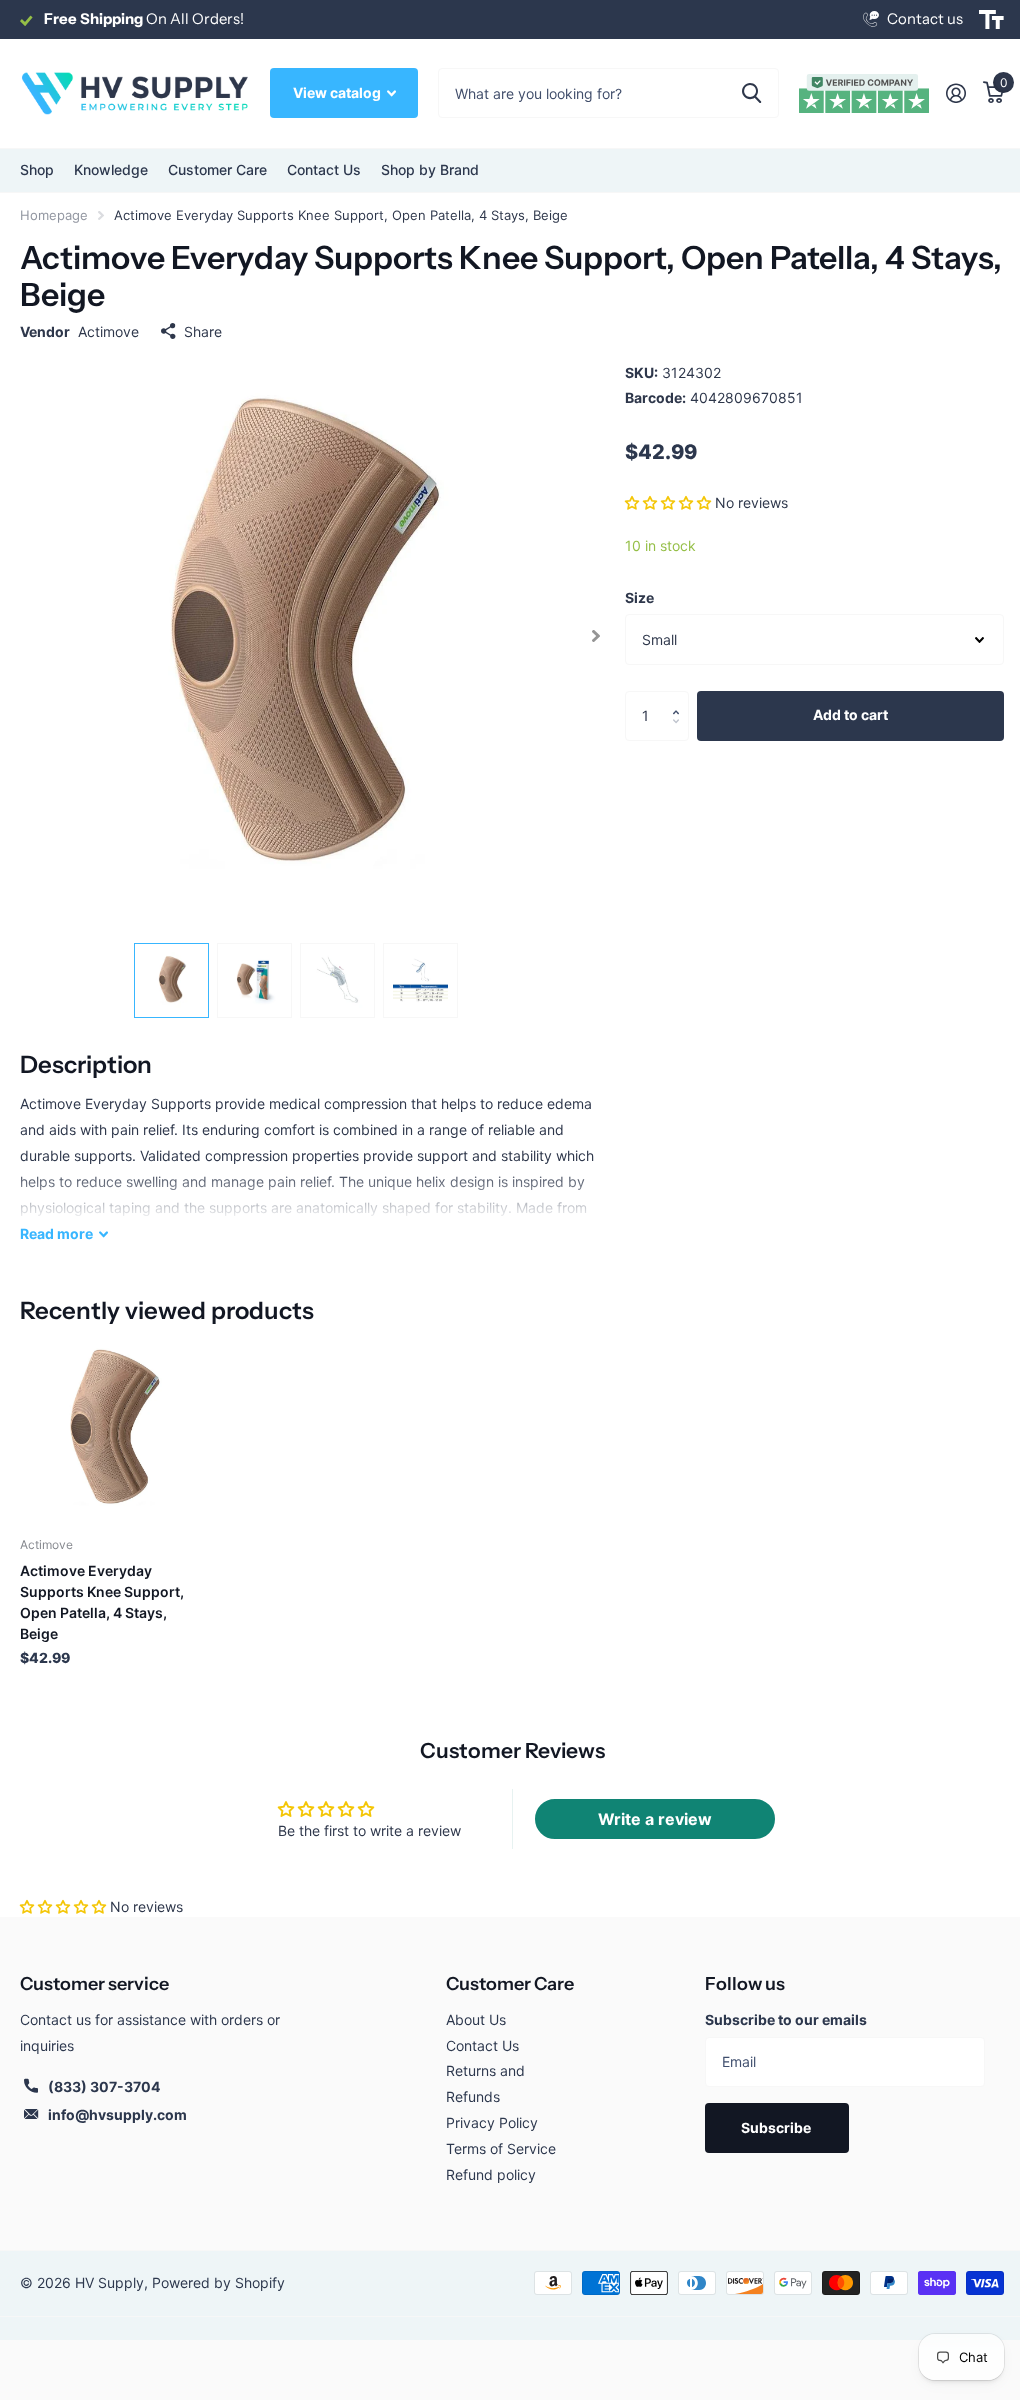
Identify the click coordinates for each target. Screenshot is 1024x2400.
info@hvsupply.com (117, 2114)
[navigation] (171, 980)
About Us (476, 2019)
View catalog (338, 92)
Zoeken (751, 93)
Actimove (108, 331)
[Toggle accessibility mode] (991, 20)
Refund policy (491, 2174)
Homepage (54, 215)
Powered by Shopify (218, 2282)
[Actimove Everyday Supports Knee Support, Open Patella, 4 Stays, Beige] (112, 1429)
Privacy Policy (492, 2122)
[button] (668, 502)
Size (639, 597)
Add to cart (850, 714)
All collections (37, 170)
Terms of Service (501, 2148)
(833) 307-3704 (104, 2086)
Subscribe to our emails (786, 2019)
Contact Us (324, 169)
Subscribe (777, 2127)
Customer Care (510, 1984)
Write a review (655, 1819)
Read (56, 1233)
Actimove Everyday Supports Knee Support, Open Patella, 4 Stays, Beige (102, 1602)
